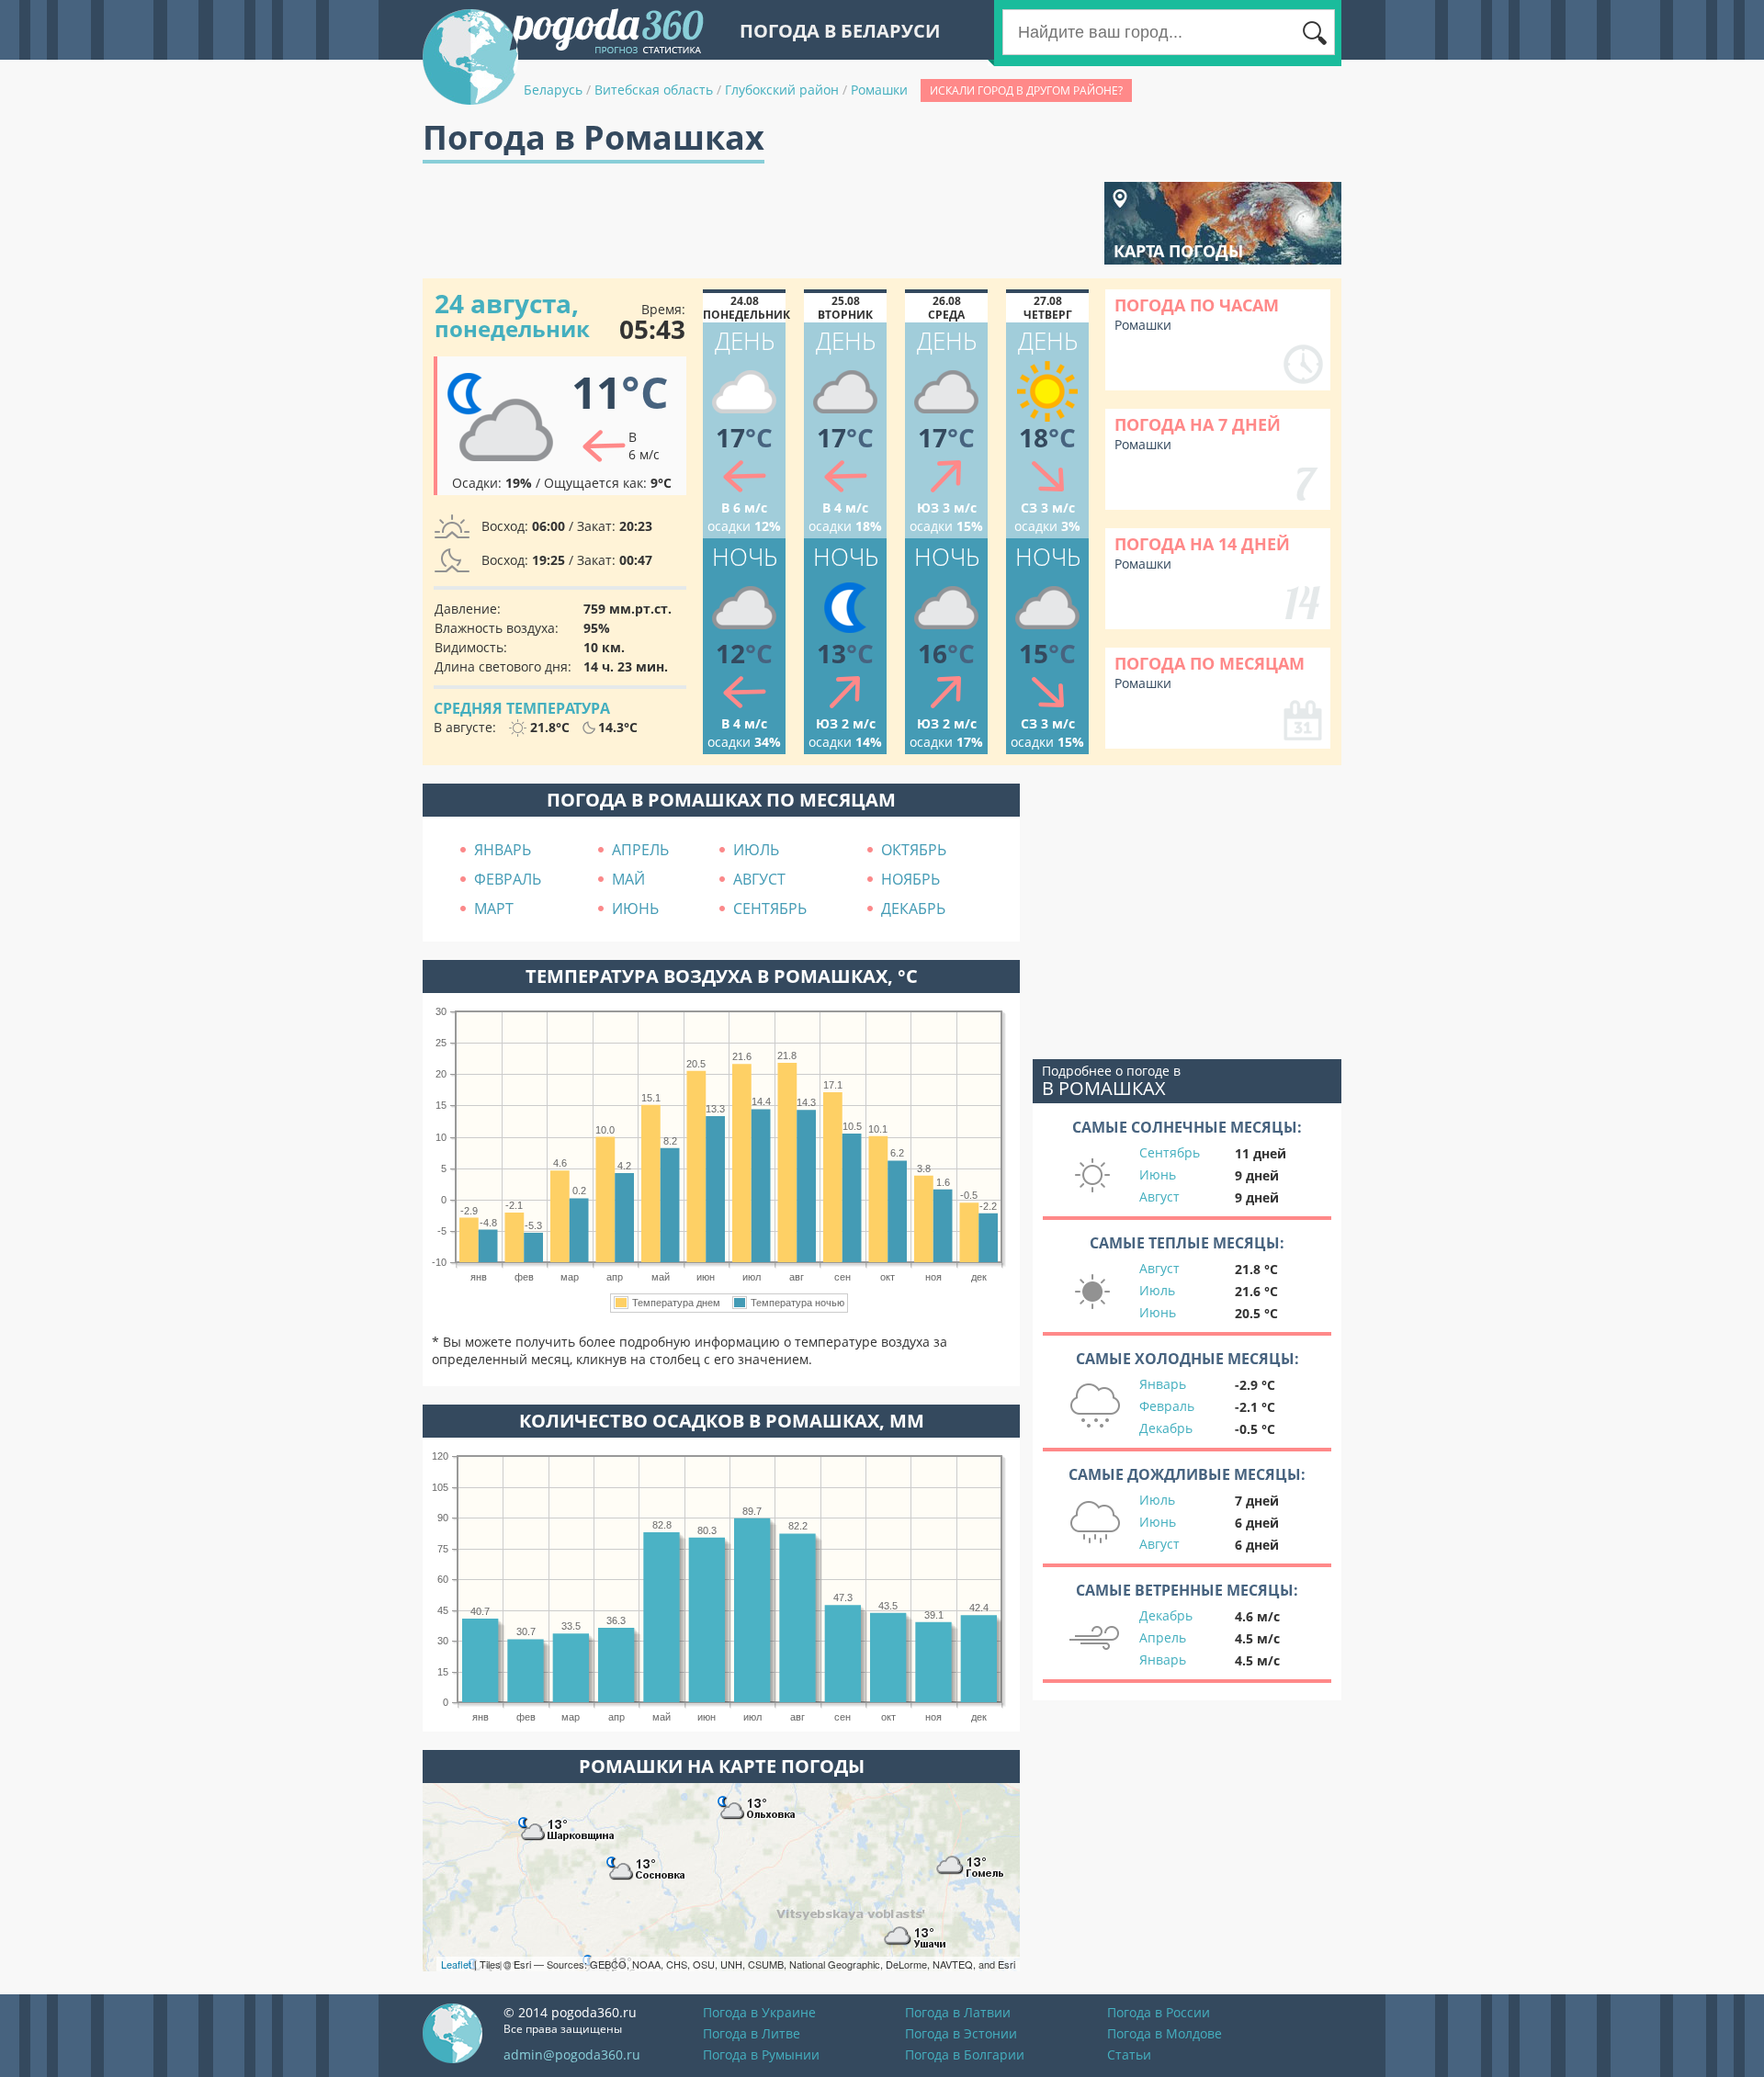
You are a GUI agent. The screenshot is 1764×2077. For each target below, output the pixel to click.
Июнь (1158, 1174)
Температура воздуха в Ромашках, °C (722, 976)
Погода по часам (1197, 305)
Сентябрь (1170, 1152)
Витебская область (654, 90)
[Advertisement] (757, 223)
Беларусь (553, 90)
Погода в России (1159, 2012)
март (494, 909)
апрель (640, 850)
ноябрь (910, 879)
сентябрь (770, 909)
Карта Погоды (1178, 251)
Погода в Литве (752, 2033)
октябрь (914, 850)
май (628, 879)
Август (1159, 1197)
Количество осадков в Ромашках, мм (722, 1421)
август (759, 879)
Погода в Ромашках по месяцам (721, 800)
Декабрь (1166, 1428)
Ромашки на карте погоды (722, 1766)
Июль (1157, 1290)
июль (756, 850)
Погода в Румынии (761, 2054)
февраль (508, 879)
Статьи (1129, 2054)
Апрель (1163, 1637)
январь (503, 850)
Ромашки (879, 90)
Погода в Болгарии (965, 2054)
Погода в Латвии (958, 2012)
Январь (1163, 1384)
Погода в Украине (759, 2012)
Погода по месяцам (1210, 663)
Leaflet (456, 1964)
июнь (635, 909)
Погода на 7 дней (1198, 424)
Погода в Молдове (1165, 2033)
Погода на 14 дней (1202, 544)
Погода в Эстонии (961, 2033)
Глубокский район (782, 90)
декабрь (913, 909)
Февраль (1167, 1406)
